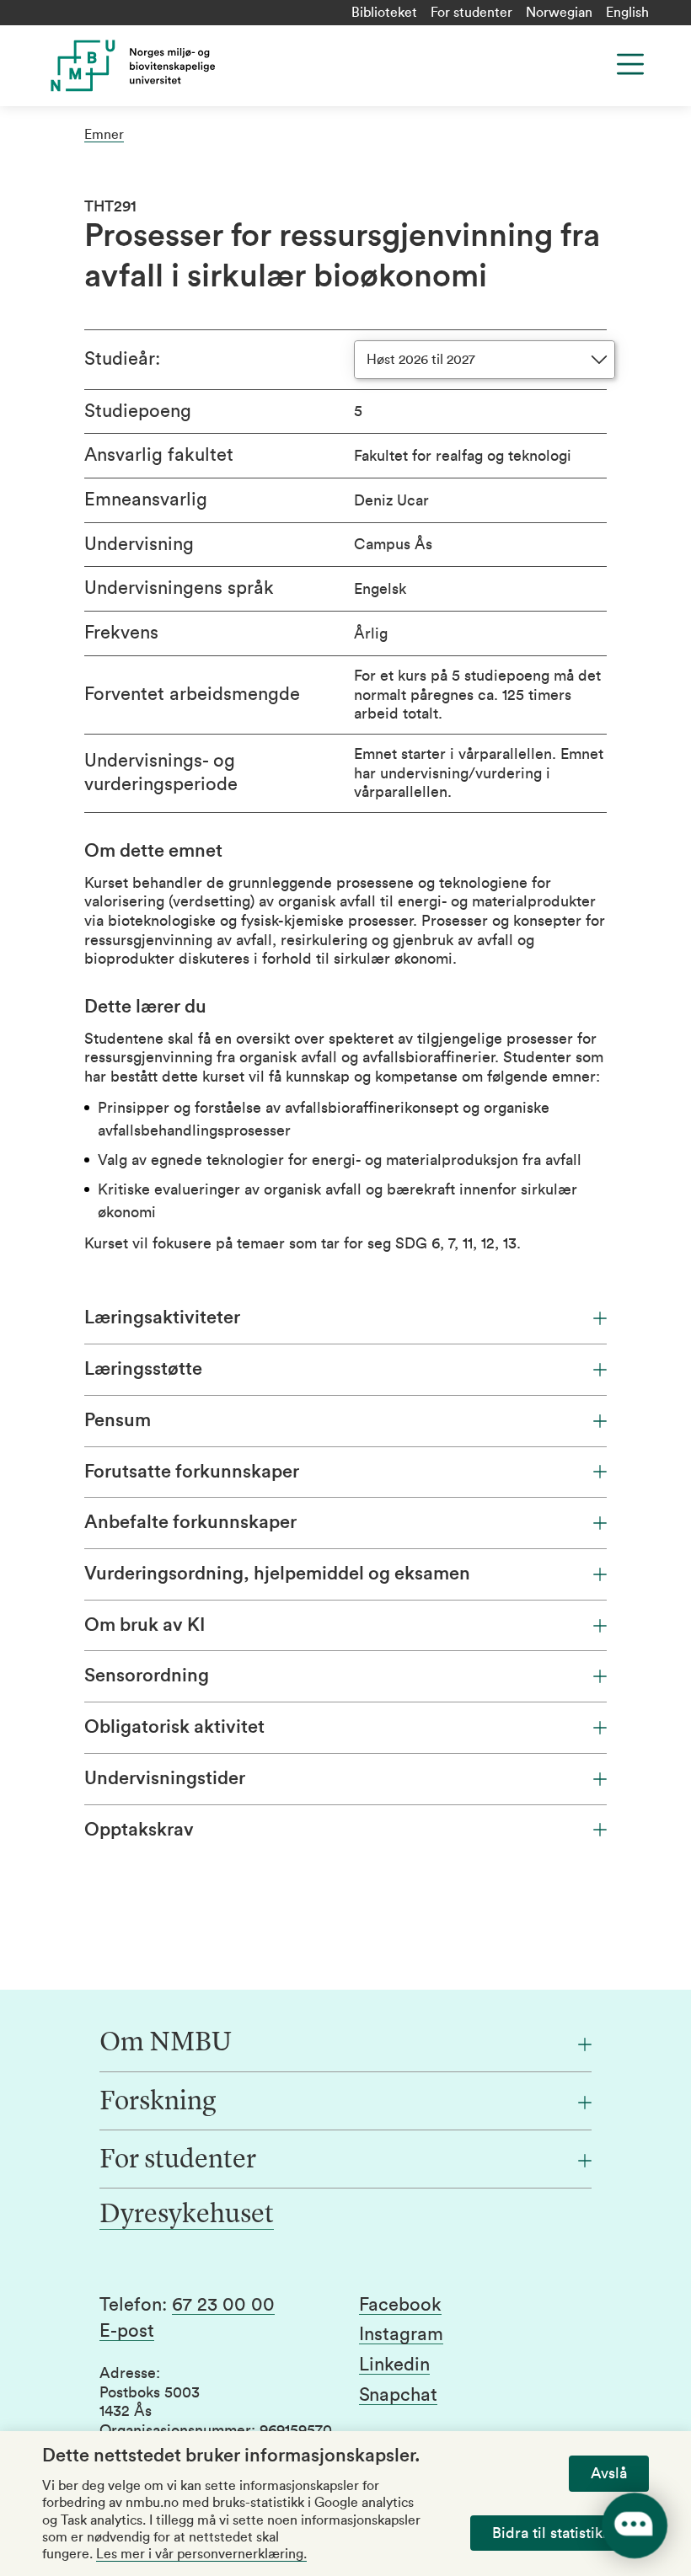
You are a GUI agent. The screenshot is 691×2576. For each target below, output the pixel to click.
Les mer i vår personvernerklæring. (201, 2554)
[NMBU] (204, 66)
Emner (104, 135)
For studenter (471, 13)
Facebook (400, 2305)
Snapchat (398, 2395)
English (627, 13)
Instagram (401, 2334)
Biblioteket (384, 13)
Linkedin (394, 2365)
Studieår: (122, 359)
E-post (127, 2331)
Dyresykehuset (187, 2215)
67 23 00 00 (223, 2305)
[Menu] (630, 64)
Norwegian (559, 13)
